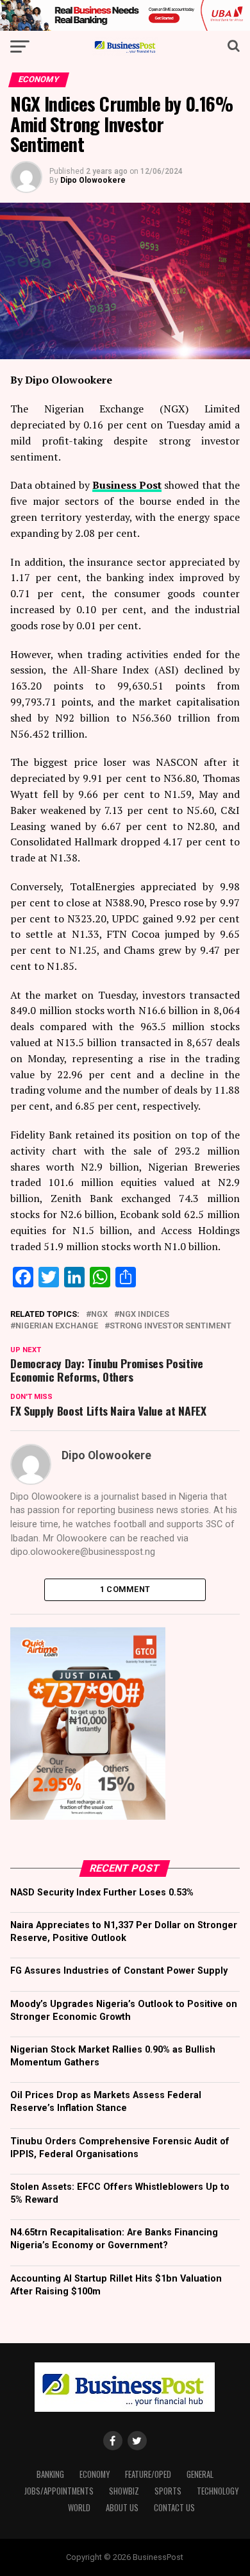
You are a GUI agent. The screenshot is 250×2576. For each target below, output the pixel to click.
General (200, 2474)
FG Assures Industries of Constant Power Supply (119, 1971)
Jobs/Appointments (59, 2491)
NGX (99, 1315)
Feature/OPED (148, 2474)
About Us (122, 2508)
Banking (50, 2474)
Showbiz (124, 2491)
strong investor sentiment (171, 1326)
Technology (218, 2491)
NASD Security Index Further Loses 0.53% (102, 1893)
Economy (95, 2474)
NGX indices (144, 1315)
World (79, 2508)
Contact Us (174, 2508)
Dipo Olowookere (93, 180)
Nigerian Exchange (57, 1326)
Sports (168, 2491)
